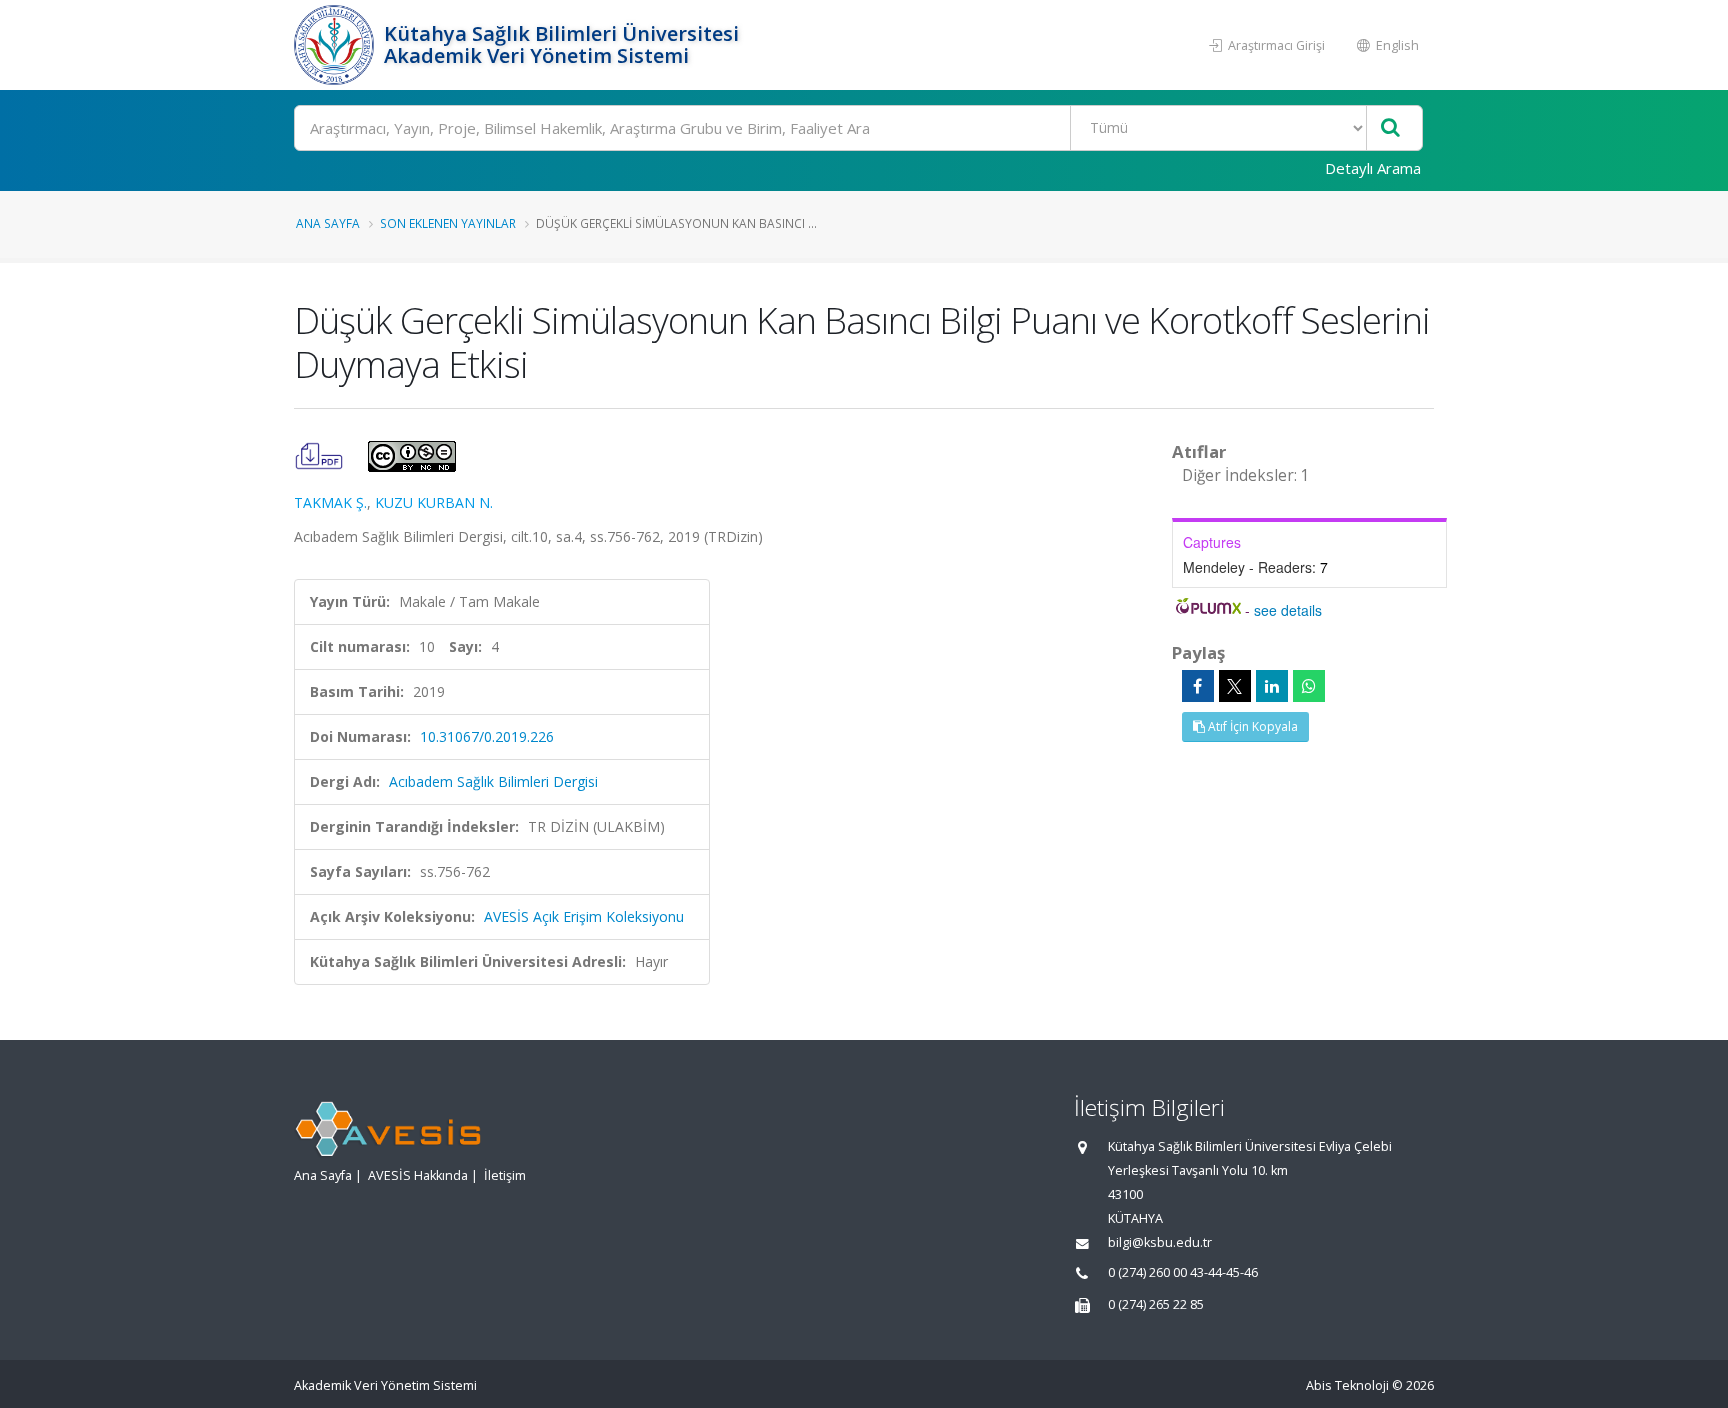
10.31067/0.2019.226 (487, 736)
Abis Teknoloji (1347, 1385)
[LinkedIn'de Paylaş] (1272, 686)
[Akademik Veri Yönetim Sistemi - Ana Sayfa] (336, 45)
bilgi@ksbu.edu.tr (1160, 1242)
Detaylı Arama (1373, 168)
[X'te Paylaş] (1235, 686)
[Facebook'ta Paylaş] (1198, 686)
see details (1288, 610)
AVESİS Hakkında (418, 1175)
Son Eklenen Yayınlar (448, 223)
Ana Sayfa (328, 223)
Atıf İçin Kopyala (1251, 726)
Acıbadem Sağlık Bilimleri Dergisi (493, 781)
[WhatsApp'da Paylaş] (1309, 686)
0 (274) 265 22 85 (1156, 1304)
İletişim (505, 1175)
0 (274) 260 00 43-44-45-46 (1183, 1272)
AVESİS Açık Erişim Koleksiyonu (584, 916)
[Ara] (1390, 128)
